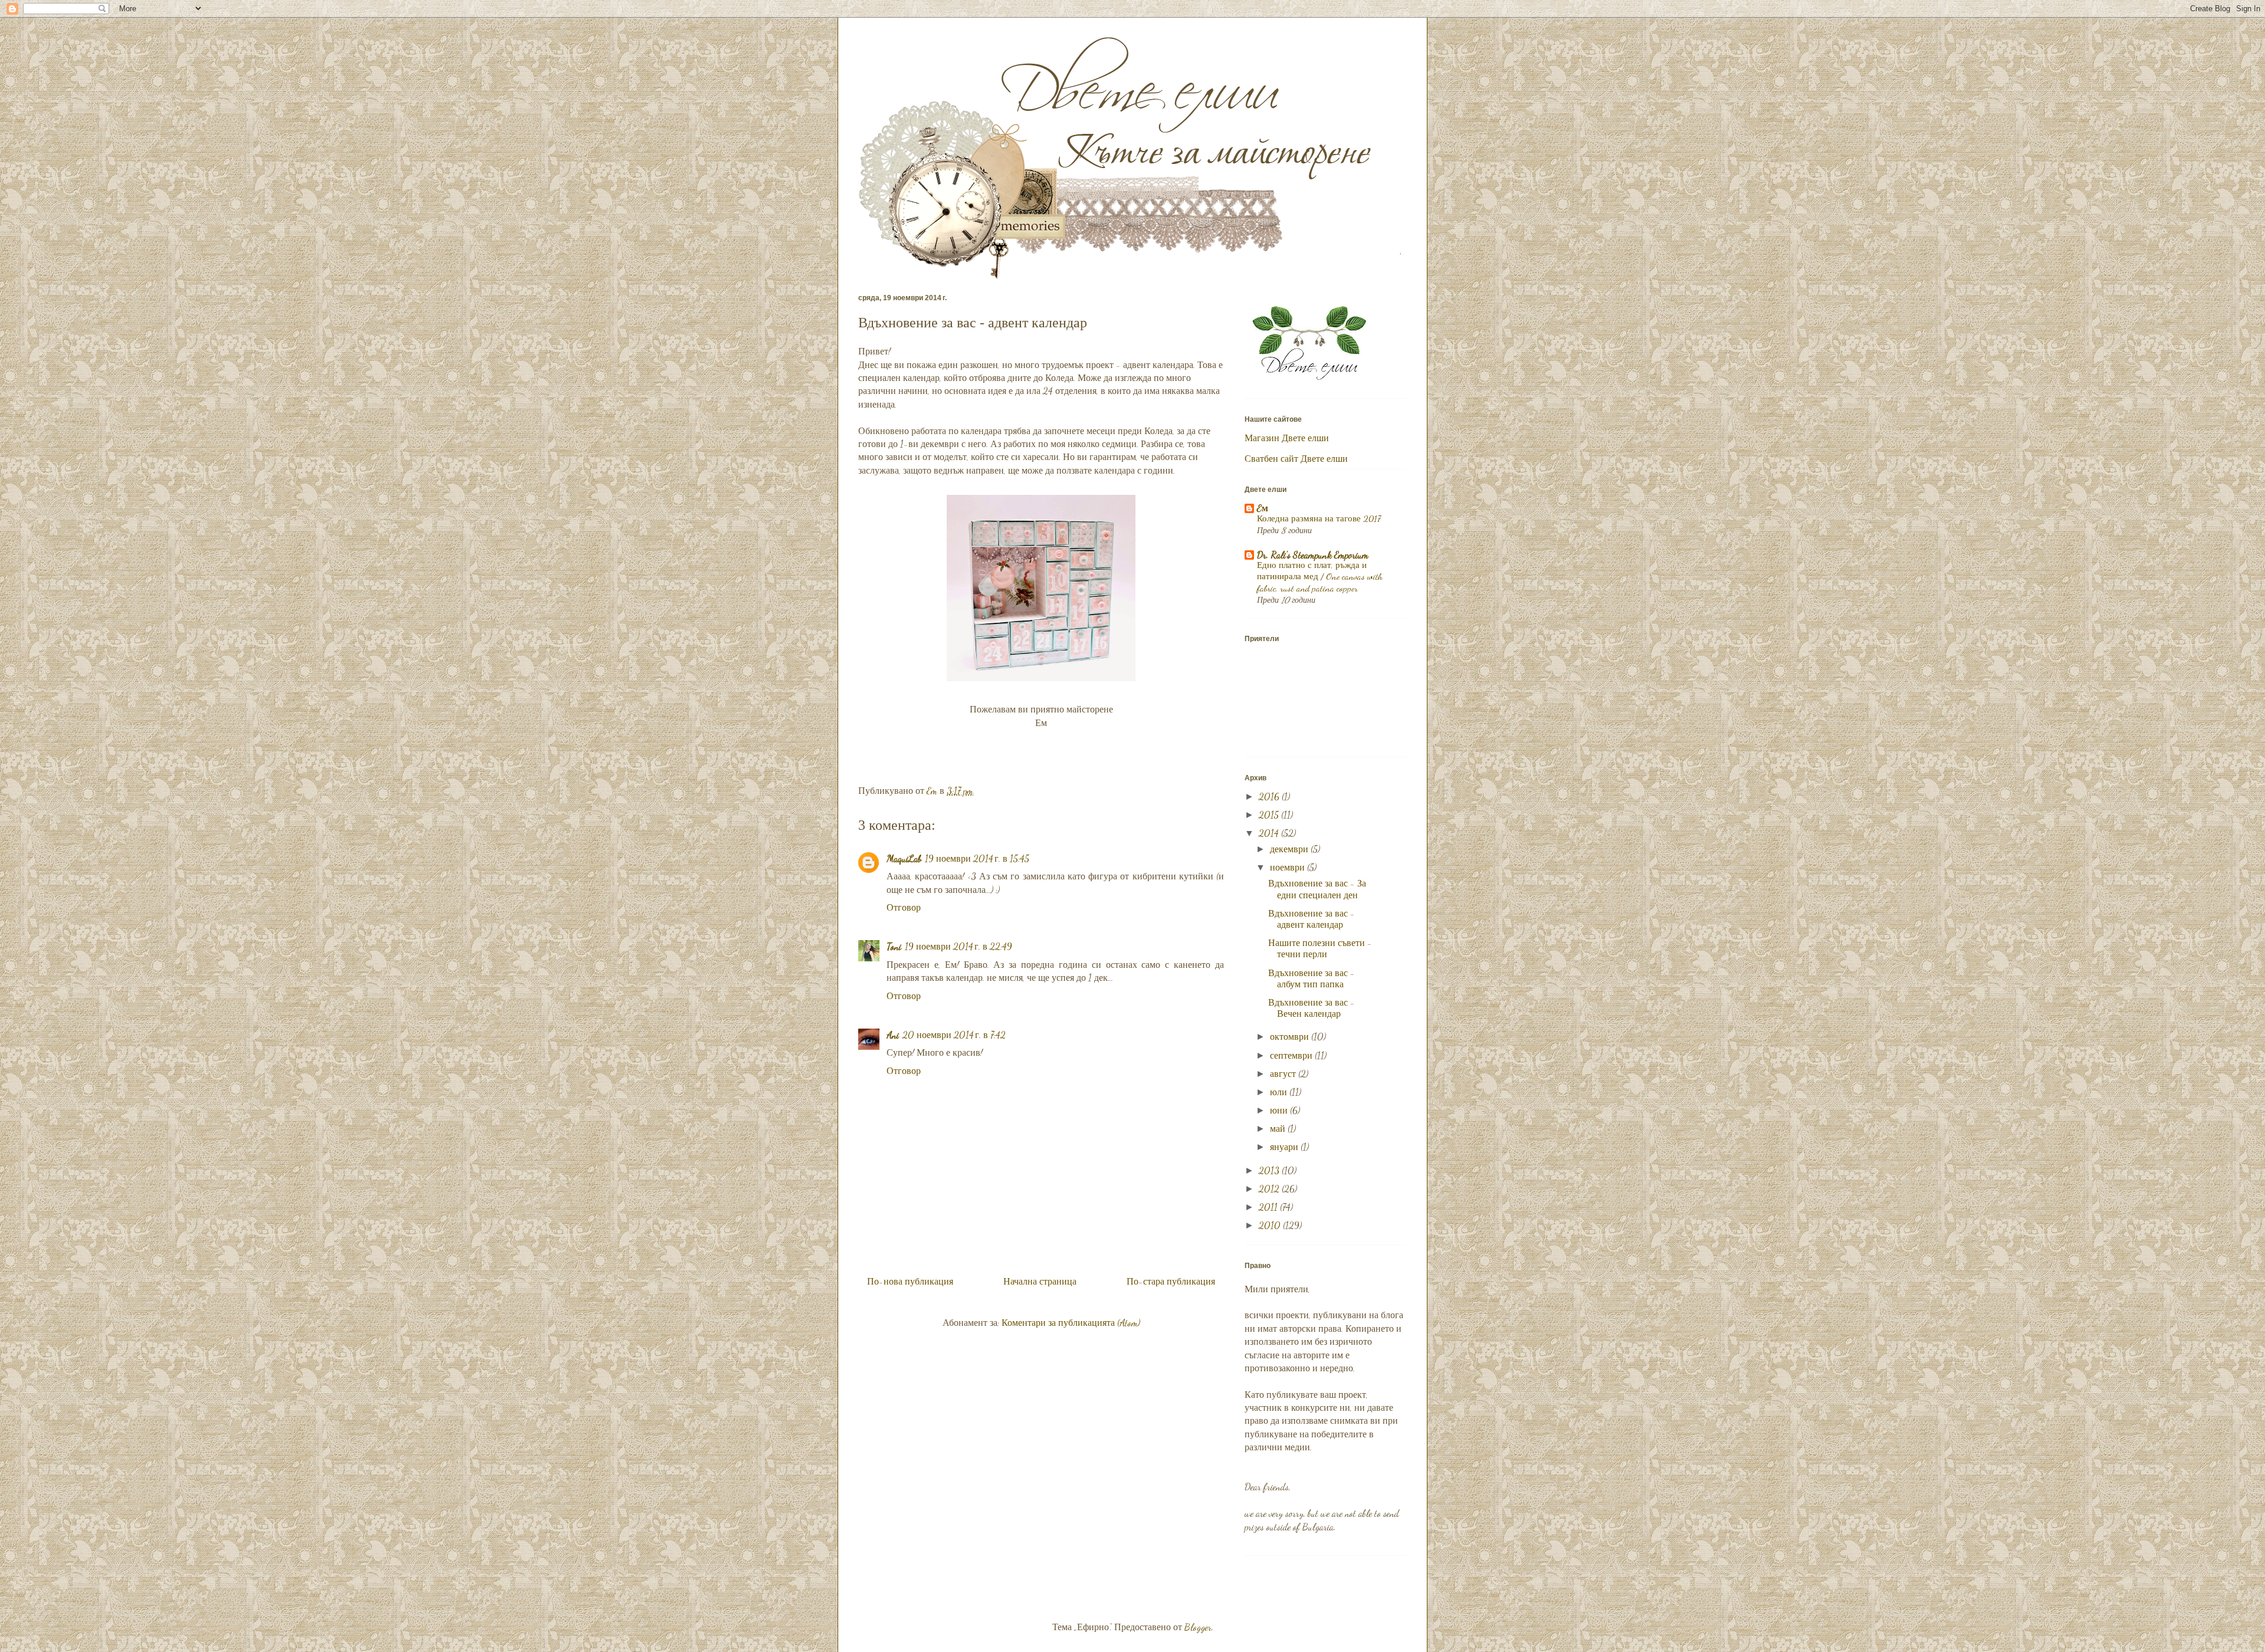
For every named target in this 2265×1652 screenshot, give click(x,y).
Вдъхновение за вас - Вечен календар (1312, 1008)
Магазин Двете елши (1287, 438)
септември (1292, 1055)
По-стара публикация (1171, 1281)
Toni (894, 946)
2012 (1270, 1189)
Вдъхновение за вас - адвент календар (1312, 919)
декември (1290, 849)
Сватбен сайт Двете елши (1296, 459)
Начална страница (1040, 1281)
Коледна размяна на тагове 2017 (1319, 518)
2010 (1271, 1225)
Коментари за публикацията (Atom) (1071, 1323)
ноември (1289, 867)
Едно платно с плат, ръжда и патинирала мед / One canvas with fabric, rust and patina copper (1320, 577)
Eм (1263, 508)
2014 (1270, 833)
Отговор (904, 907)
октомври (1291, 1037)
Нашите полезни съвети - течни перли (1320, 948)
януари (1285, 1147)
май (1279, 1129)
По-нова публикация (910, 1281)
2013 (1270, 1170)
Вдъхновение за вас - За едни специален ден (1317, 889)
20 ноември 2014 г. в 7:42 (954, 1035)
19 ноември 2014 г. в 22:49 (958, 946)
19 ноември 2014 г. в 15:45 (977, 858)
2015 (1270, 815)
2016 (1270, 797)
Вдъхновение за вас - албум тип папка (1312, 978)
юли (1280, 1092)
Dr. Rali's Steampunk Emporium (1313, 555)
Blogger (1198, 1627)
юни (1280, 1110)
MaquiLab (904, 858)
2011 (1269, 1207)
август (1284, 1074)
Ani (893, 1035)
